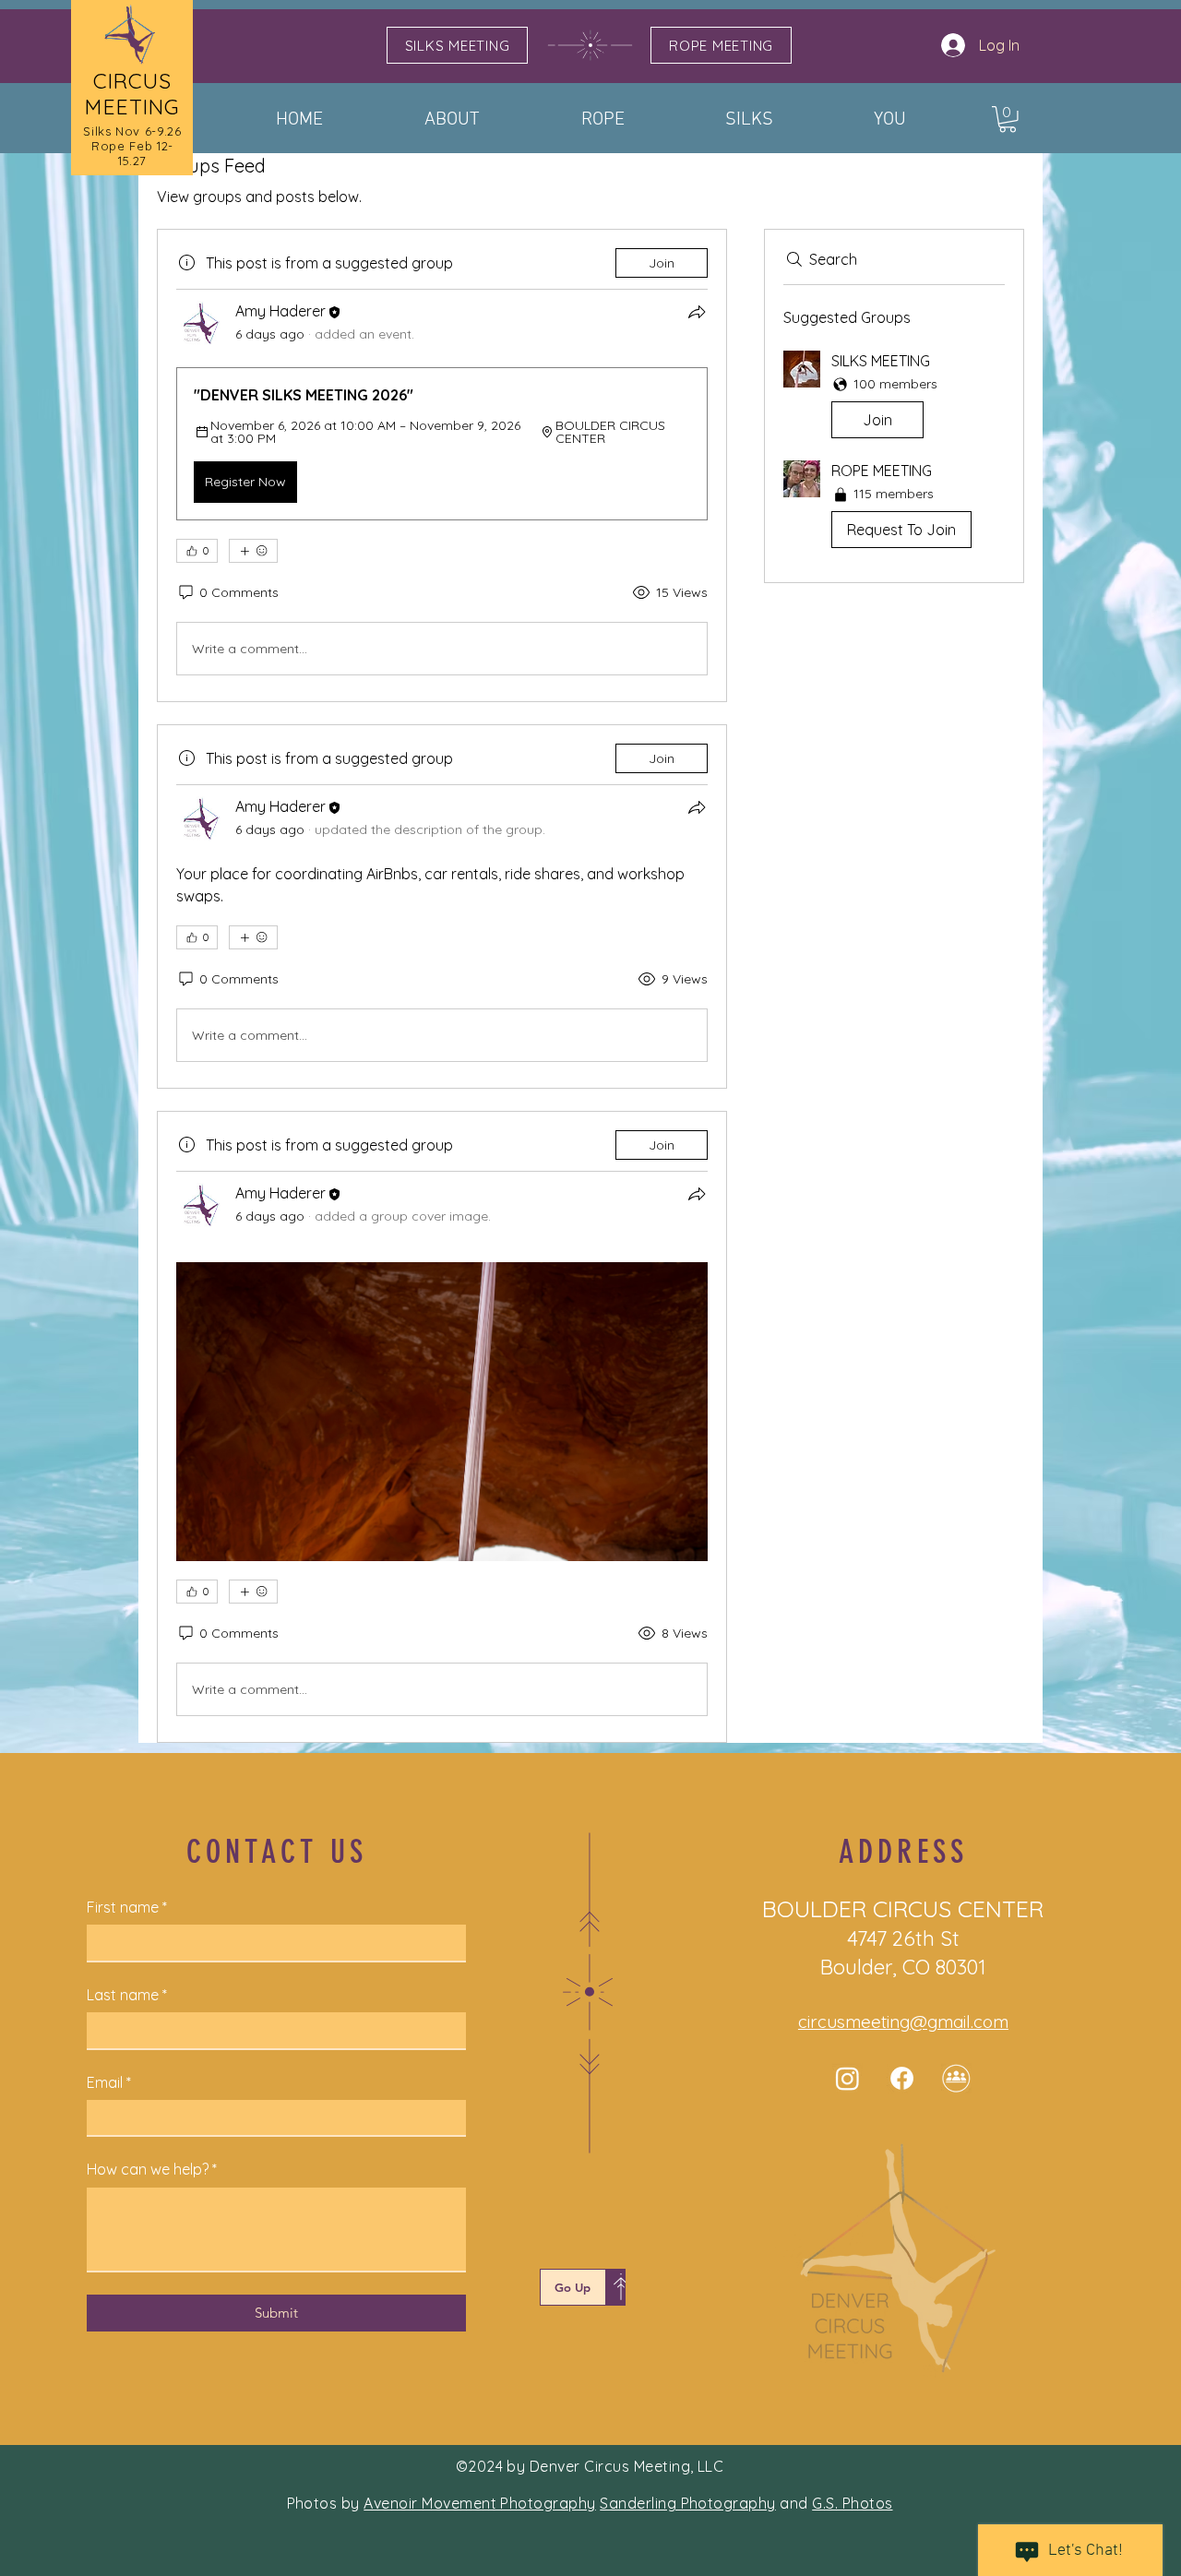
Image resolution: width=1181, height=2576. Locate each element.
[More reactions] (253, 551)
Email (109, 2082)
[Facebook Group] (956, 2078)
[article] (442, 465)
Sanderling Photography (688, 2503)
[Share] (697, 312)
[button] (1008, 119)
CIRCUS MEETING (132, 94)
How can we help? (152, 2169)
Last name (127, 1995)
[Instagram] (847, 2078)
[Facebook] (902, 2078)
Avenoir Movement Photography (479, 2503)
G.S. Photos (852, 2503)
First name (127, 1907)
